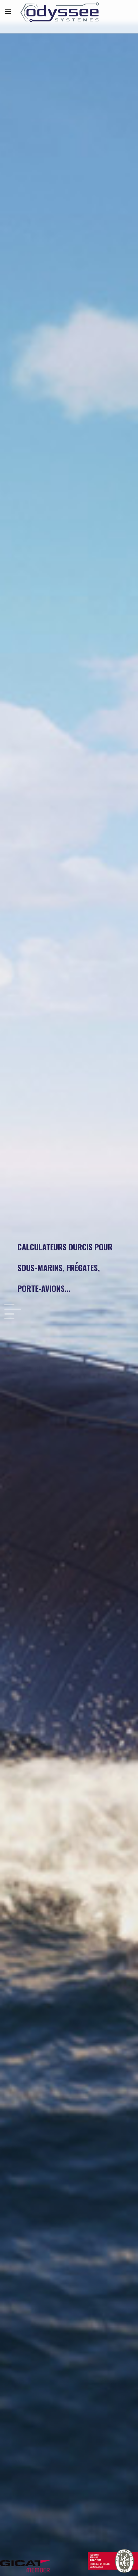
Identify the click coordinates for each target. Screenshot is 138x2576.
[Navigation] (8, 12)
